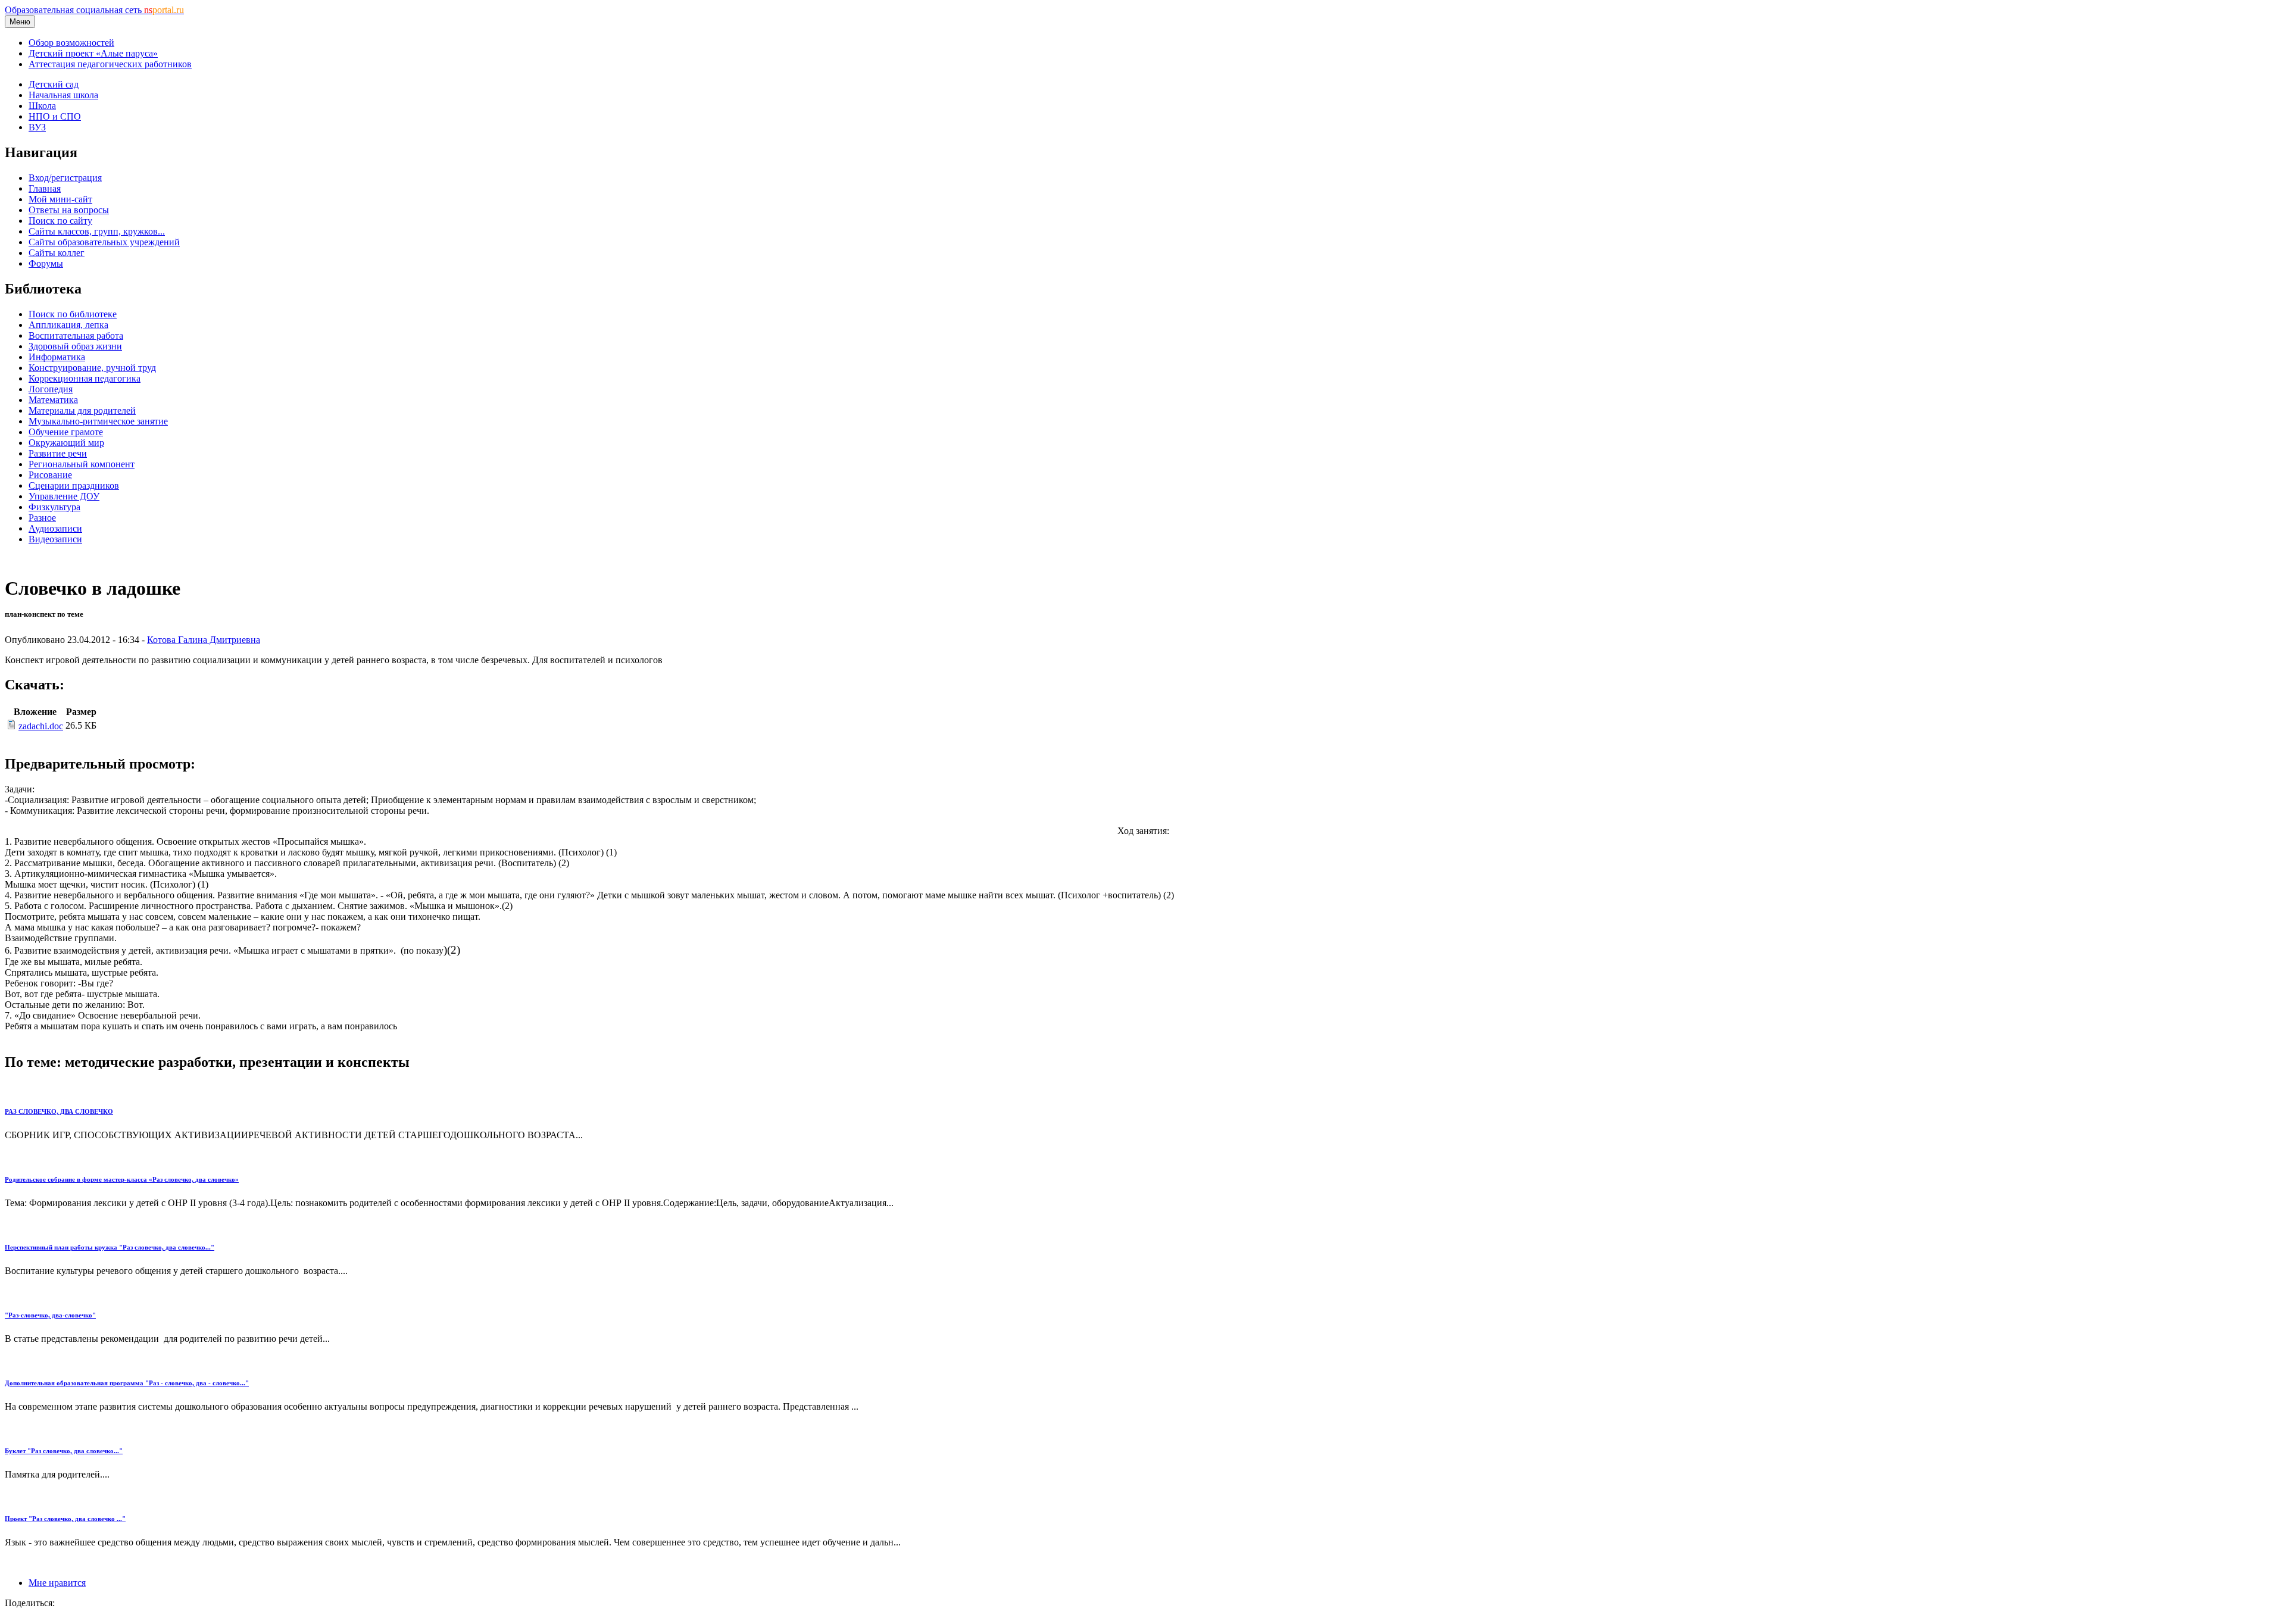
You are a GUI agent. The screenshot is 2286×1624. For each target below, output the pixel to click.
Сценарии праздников (74, 485)
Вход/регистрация (65, 178)
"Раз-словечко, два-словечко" (50, 1315)
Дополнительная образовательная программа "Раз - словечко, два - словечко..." (127, 1383)
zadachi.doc (41, 726)
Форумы (46, 263)
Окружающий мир (66, 443)
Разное (42, 518)
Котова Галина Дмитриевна (204, 640)
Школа (42, 106)
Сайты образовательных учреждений (104, 242)
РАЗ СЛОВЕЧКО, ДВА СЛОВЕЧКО (59, 1111)
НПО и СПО (55, 116)
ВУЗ (37, 127)
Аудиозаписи (55, 528)
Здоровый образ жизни (75, 346)
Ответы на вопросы (69, 210)
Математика (53, 400)
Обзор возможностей (71, 43)
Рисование (50, 475)
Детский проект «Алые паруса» (93, 53)
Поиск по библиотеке (73, 314)
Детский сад (54, 84)
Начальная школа (63, 95)
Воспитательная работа (76, 335)
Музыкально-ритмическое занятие (98, 421)
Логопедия (51, 389)
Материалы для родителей (82, 410)
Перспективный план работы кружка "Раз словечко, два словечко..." (110, 1247)
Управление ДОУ (64, 496)
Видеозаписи (55, 539)
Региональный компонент (82, 464)
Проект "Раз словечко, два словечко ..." (65, 1519)
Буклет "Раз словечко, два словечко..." (64, 1451)
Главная (45, 188)
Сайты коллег (57, 253)
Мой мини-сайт (60, 199)
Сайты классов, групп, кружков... (97, 231)
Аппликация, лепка (68, 325)
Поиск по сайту (60, 221)
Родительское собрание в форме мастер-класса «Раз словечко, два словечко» (122, 1179)
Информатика (57, 357)
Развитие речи (58, 453)
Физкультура (54, 507)
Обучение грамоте (66, 432)
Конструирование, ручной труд (92, 368)
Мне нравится (57, 1583)
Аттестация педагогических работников (110, 64)
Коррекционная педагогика (85, 378)
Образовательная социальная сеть (94, 10)
